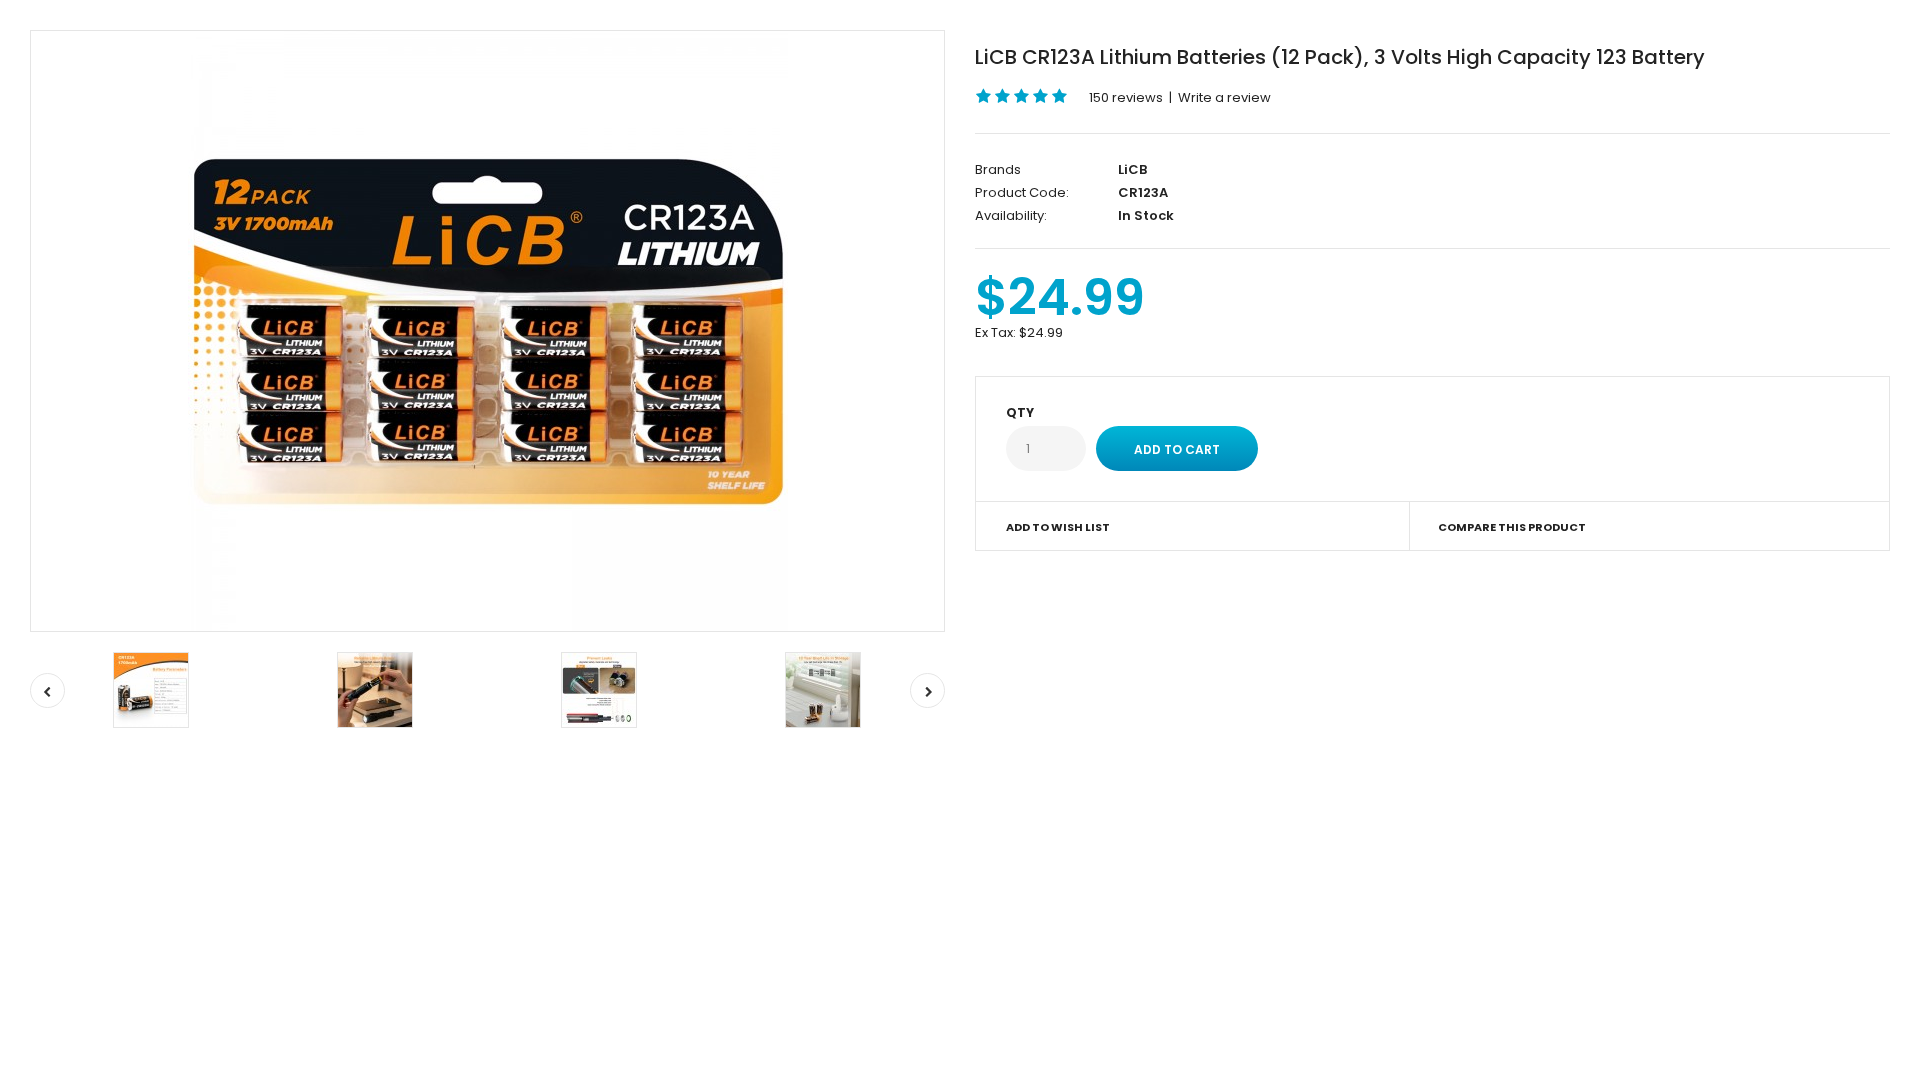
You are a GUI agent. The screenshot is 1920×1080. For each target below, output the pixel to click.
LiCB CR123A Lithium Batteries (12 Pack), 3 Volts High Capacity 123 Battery (1340, 57)
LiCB (1132, 169)
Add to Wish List (1058, 527)
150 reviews (1126, 97)
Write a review (1224, 97)
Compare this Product (1512, 527)
